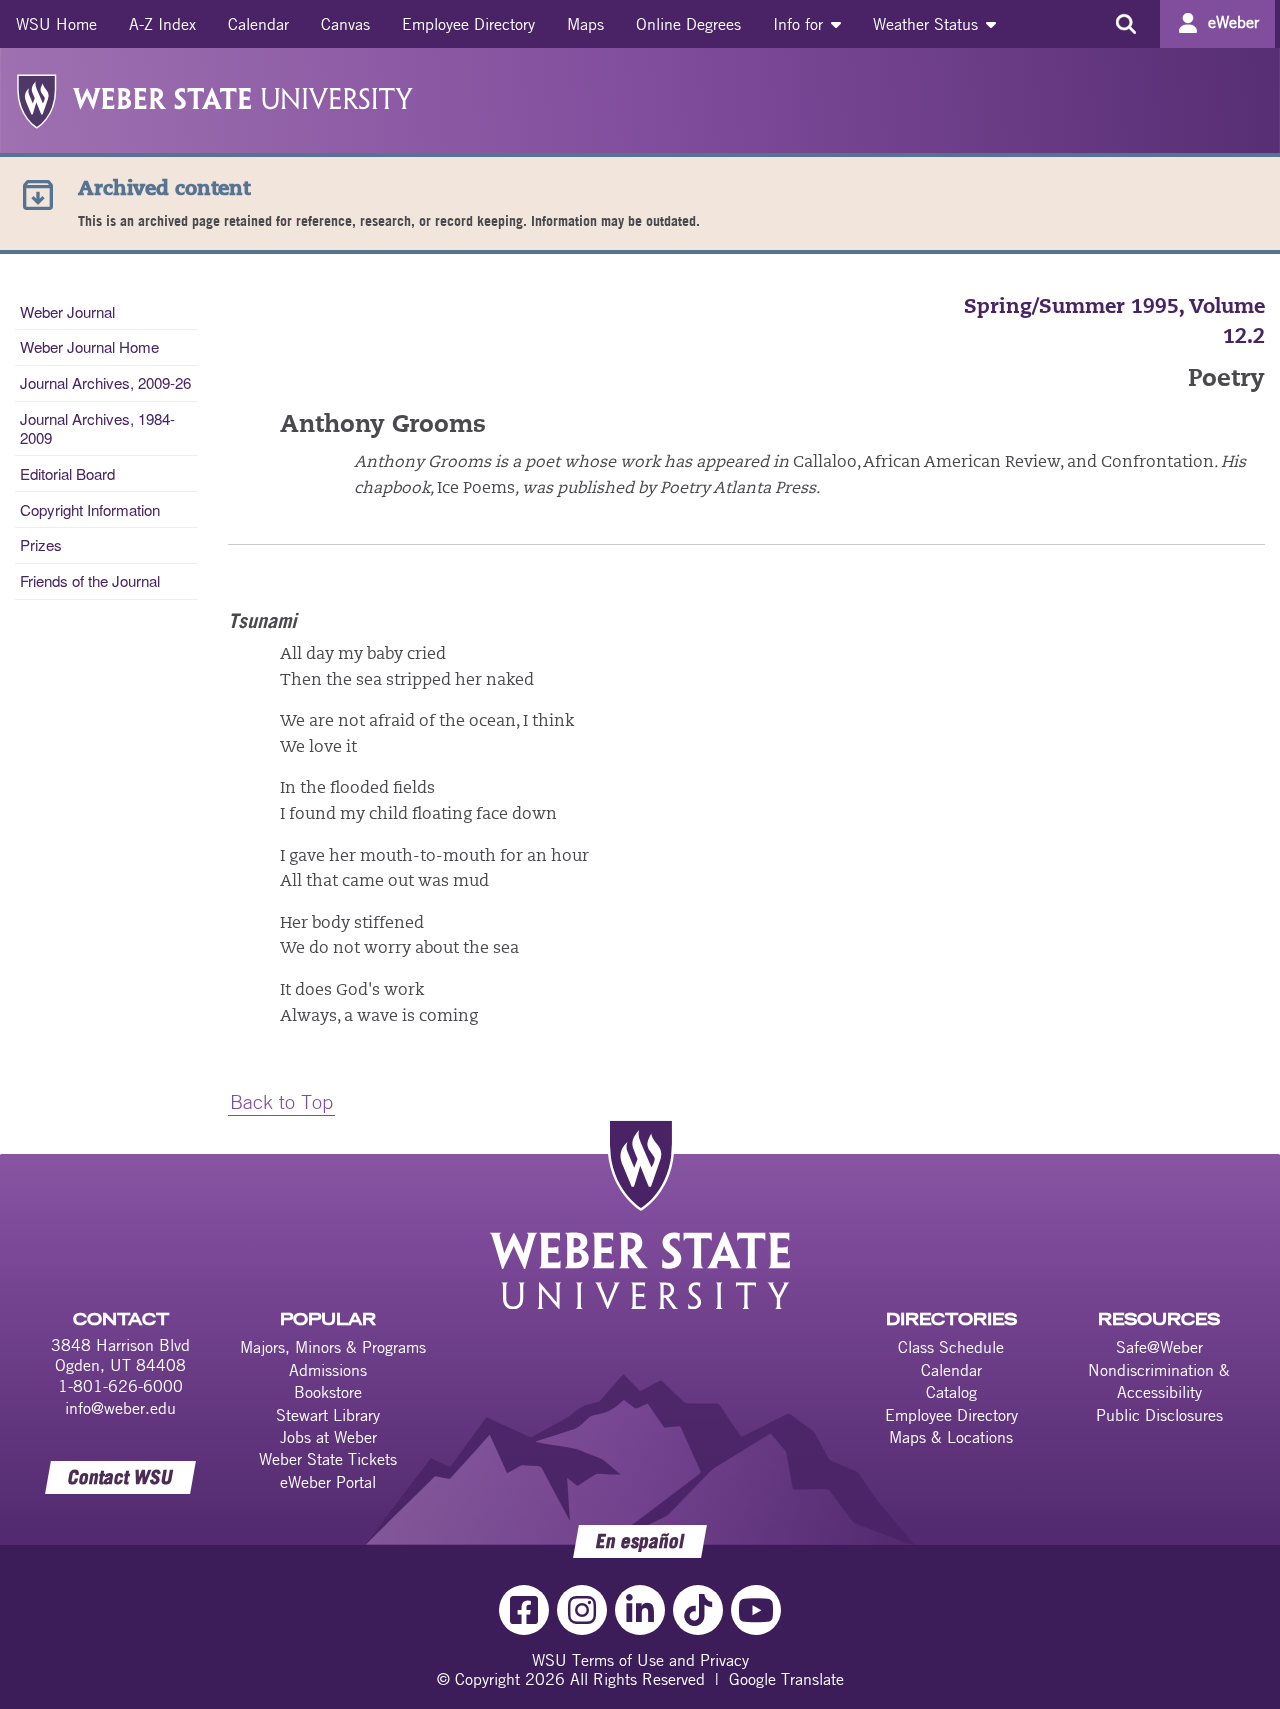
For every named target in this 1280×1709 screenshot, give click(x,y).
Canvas (345, 24)
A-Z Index (162, 24)
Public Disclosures (1159, 1415)
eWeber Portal (328, 1482)
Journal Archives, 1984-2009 (97, 427)
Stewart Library (328, 1415)
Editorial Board (67, 473)
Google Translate (786, 1679)
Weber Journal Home (89, 346)
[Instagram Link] (582, 1610)
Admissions (328, 1370)
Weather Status (928, 24)
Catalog (951, 1392)
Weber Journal (67, 311)
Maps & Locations (951, 1437)
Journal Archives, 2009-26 (105, 382)
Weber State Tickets (328, 1459)
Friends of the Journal (90, 580)
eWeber (1233, 22)
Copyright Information (90, 509)
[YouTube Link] (756, 1610)
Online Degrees (688, 24)
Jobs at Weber (328, 1437)
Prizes (41, 544)
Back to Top (281, 1101)
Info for (800, 24)
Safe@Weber (1159, 1347)
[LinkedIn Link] (640, 1610)
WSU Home (56, 24)
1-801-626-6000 (120, 1386)
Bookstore (328, 1392)
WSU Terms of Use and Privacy (640, 1660)
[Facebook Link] (524, 1610)
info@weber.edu (120, 1408)
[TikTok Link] (698, 1610)
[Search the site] (1125, 24)
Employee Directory (468, 24)
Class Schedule (951, 1347)
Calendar (258, 24)
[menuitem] (56, 24)
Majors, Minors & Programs (333, 1347)
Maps (585, 24)
